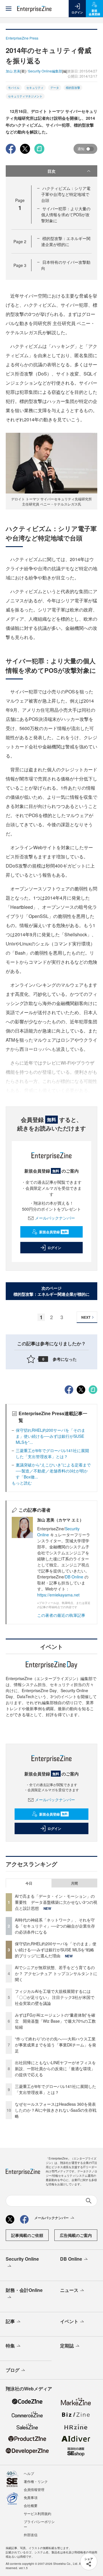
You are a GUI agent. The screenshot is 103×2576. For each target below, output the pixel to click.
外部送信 (31, 2535)
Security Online (22, 2259)
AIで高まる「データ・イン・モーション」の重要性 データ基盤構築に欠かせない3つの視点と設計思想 (56, 1902)
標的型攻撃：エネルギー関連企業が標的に (66, 241)
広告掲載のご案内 (76, 2235)
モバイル (14, 88)
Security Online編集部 (45, 71)
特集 (10, 2346)
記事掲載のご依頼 (27, 2235)
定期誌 (67, 2346)
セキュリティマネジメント (25, 96)
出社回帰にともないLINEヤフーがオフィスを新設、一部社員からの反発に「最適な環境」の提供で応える (55, 2068)
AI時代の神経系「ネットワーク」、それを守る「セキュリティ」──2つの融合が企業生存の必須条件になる (55, 1926)
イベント (69, 2321)
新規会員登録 (53, 1232)
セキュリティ (35, 88)
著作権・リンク (36, 2481)
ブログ (13, 2370)
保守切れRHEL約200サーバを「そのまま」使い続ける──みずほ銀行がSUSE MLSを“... (50, 1436)
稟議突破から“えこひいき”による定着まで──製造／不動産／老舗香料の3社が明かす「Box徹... (53, 1471)
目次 (51, 171)
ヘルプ (29, 2473)
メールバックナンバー (55, 1218)
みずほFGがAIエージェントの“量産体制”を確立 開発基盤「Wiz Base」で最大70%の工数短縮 (55, 2021)
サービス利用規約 (37, 2513)
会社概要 (31, 2505)
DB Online (74, 1577)
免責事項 (31, 2497)
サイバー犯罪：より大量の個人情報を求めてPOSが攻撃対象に (66, 215)
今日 (29, 1883)
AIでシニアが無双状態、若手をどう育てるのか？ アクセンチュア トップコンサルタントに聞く (56, 1973)
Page (20, 241)
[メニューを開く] (9, 9)
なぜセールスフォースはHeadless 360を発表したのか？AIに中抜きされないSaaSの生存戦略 (56, 2110)
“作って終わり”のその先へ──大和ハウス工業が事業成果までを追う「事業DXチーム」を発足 (56, 2045)
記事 (10, 2321)
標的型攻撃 (73, 88)
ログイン (54, 1248)
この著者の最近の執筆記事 (61, 1615)
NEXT (86, 1317)
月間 (74, 1883)
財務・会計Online (24, 2290)
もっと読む (22, 1483)
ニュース (69, 2290)
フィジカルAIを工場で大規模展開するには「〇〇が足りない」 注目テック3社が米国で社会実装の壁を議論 (55, 1997)
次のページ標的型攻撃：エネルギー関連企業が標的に (51, 1291)
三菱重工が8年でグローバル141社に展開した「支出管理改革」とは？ (52, 1453)
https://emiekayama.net (58, 1595)
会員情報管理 (34, 2489)
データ (55, 88)
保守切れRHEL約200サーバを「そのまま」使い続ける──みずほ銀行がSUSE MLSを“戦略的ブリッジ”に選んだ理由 (56, 1950)
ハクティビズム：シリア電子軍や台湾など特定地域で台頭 (66, 194)
